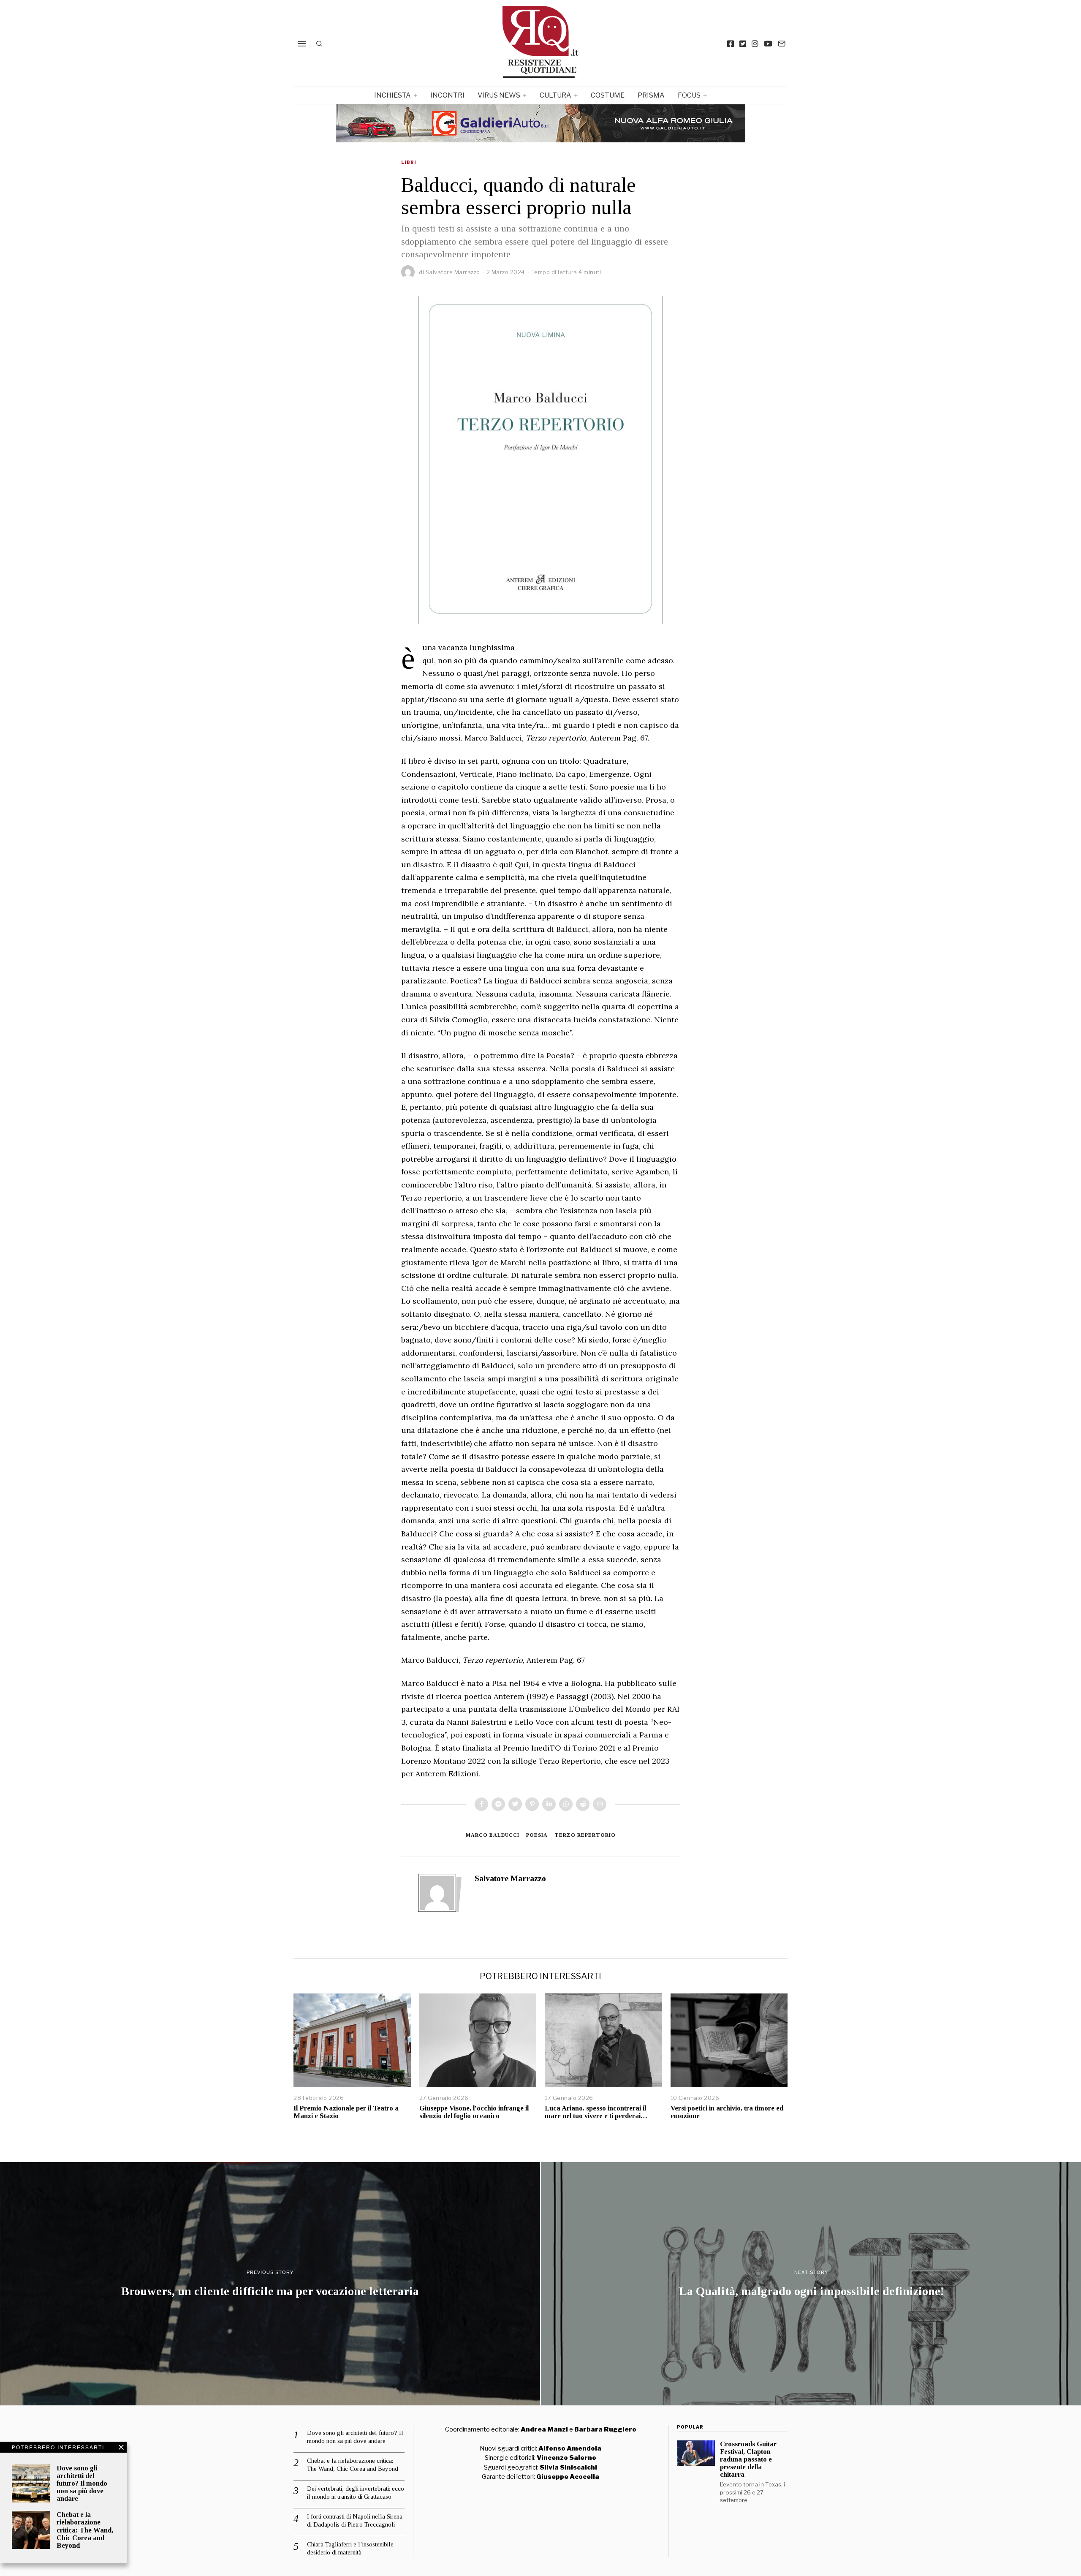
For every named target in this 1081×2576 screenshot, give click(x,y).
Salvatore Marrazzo (453, 272)
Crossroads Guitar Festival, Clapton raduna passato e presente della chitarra (748, 2459)
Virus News (499, 95)
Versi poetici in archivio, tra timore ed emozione (727, 2112)
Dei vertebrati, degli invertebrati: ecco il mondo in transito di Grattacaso (356, 2493)
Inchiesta (392, 95)
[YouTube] (768, 44)
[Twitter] (743, 44)
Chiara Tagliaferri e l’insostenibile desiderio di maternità (350, 2549)
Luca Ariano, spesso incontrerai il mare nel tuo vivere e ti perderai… (596, 2112)
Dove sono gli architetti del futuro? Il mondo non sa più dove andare (82, 2483)
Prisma (651, 95)
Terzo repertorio (585, 1835)
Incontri (447, 95)
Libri (409, 162)
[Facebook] (731, 44)
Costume (608, 95)
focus (689, 95)
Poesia (537, 1835)
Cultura (555, 95)
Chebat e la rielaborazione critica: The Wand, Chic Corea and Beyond (85, 2530)
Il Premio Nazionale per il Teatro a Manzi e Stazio (346, 2112)
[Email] (782, 44)
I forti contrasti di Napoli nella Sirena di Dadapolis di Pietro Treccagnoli (355, 2521)
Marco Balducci (493, 1835)
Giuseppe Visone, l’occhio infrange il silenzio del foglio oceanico (474, 2112)
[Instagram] (755, 44)
